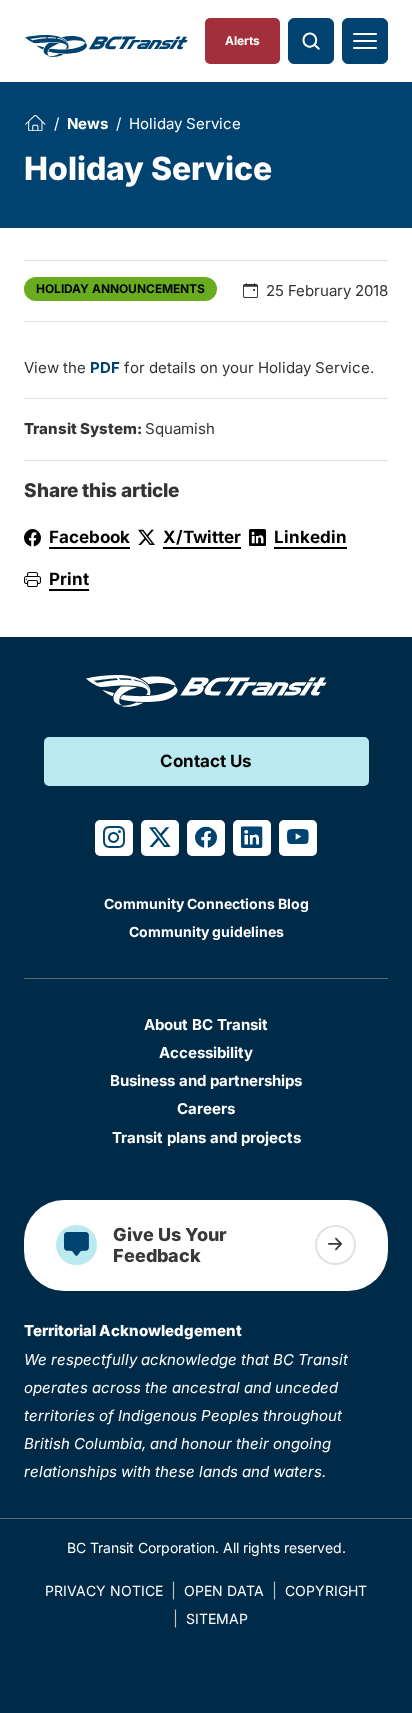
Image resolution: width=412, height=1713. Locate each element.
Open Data (224, 1590)
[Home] (35, 123)
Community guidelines (206, 931)
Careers (206, 1108)
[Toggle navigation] (365, 41)
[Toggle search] (311, 41)
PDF (105, 367)
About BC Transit (206, 1024)
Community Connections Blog (206, 903)
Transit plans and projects (206, 1137)
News (87, 123)
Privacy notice (104, 1590)
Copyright (326, 1590)
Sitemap (217, 1618)
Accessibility (206, 1052)
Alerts (242, 40)
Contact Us (206, 761)
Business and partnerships (206, 1080)
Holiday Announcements (120, 288)
